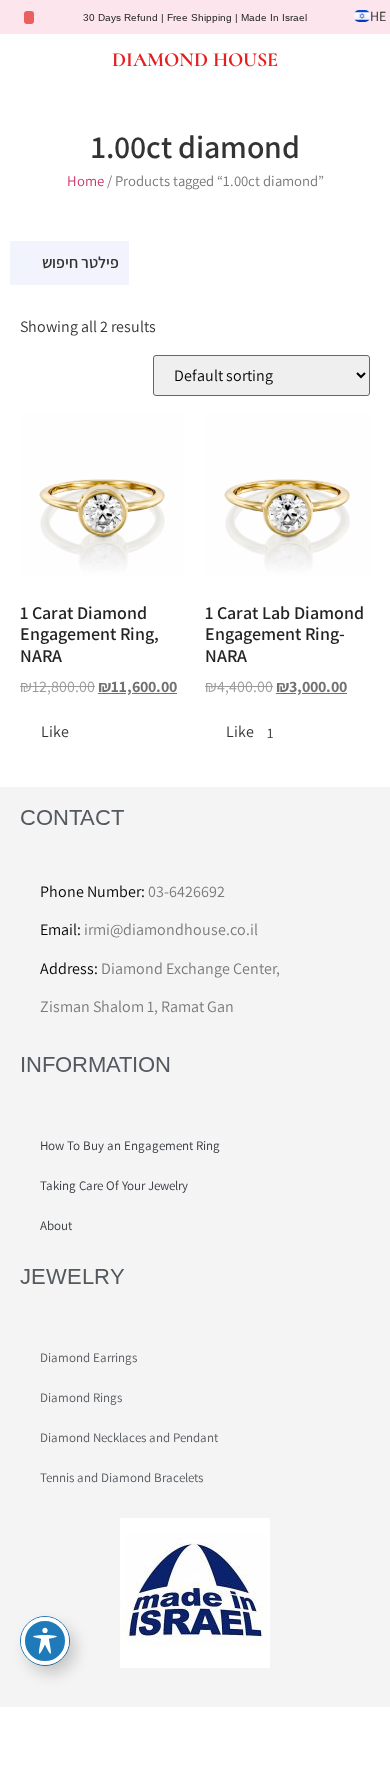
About (56, 1225)
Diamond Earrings (88, 1357)
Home (85, 180)
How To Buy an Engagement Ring (130, 1145)
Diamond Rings (81, 1397)
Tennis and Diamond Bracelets (121, 1477)
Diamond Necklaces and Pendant (129, 1437)
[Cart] (354, 60)
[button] (33, 59)
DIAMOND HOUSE (195, 60)
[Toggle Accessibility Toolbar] (45, 1641)
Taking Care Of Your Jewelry (114, 1185)
